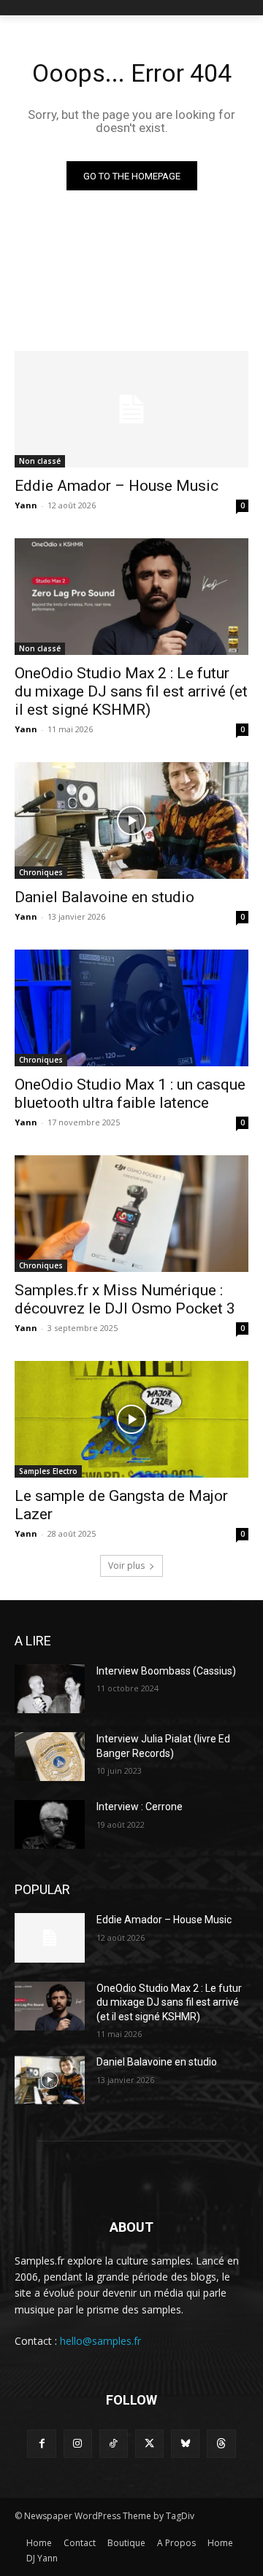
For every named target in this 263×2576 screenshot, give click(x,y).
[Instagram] (78, 2444)
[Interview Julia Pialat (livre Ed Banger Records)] (50, 1757)
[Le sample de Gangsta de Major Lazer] (131, 1419)
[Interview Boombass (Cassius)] (50, 1689)
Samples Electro (48, 1471)
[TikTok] (114, 2444)
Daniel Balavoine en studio (104, 897)
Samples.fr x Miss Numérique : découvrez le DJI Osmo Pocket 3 (125, 1299)
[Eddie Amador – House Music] (131, 409)
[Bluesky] (185, 2444)
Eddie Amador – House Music (117, 486)
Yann (26, 505)
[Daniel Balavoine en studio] (131, 820)
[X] (149, 2444)
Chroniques (41, 872)
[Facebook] (41, 2444)
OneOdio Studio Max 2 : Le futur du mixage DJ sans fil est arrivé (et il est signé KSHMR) (131, 691)
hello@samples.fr (100, 2341)
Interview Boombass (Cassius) (166, 1671)
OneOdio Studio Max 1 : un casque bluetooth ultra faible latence (130, 1094)
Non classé (40, 461)
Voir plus (126, 1566)
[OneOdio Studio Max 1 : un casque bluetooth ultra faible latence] (131, 1008)
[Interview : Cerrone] (50, 1824)
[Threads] (221, 2444)
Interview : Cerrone (140, 1807)
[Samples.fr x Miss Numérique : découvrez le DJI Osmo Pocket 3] (131, 1214)
